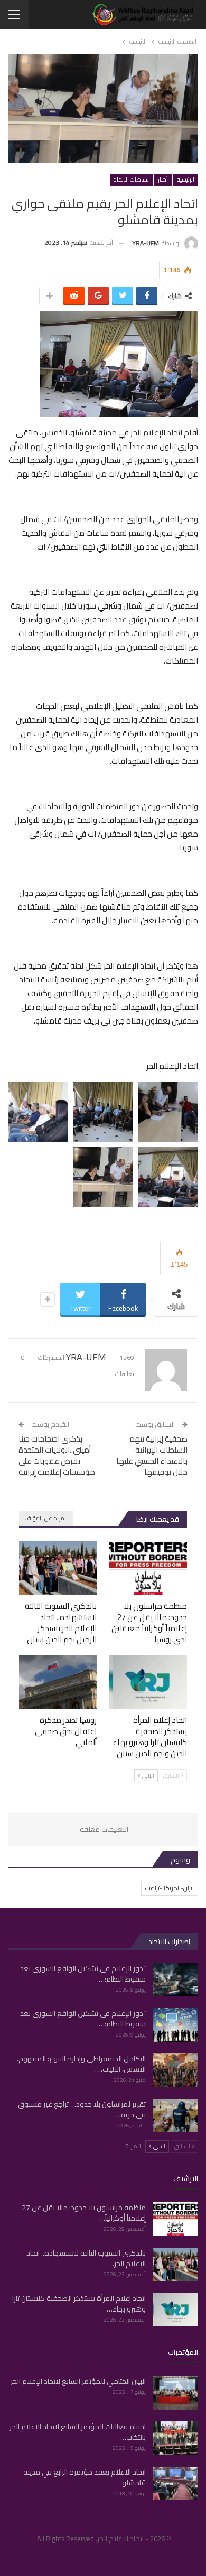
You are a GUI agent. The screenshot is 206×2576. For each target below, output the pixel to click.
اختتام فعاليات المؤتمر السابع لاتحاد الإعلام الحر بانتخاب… (78, 2432)
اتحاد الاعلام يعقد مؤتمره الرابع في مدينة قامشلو (85, 2477)
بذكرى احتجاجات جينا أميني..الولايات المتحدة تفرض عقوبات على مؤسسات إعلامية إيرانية (57, 1455)
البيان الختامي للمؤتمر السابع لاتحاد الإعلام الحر (78, 2381)
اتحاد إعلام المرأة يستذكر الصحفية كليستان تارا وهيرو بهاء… (79, 2304)
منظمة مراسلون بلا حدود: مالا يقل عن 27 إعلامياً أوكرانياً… (84, 2213)
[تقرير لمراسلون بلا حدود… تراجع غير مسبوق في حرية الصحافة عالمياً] (175, 2116)
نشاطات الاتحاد (131, 179)
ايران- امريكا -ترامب (170, 1888)
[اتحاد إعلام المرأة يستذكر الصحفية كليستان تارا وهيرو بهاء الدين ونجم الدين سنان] (148, 1683)
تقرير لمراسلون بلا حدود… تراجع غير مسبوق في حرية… (82, 2109)
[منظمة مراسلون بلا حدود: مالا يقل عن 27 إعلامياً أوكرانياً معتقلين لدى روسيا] (148, 1568)
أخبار (163, 179)
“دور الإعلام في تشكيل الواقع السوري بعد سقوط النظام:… (83, 1974)
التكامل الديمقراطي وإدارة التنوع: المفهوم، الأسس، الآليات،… (81, 2064)
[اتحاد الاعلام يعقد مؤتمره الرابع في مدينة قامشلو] (175, 2484)
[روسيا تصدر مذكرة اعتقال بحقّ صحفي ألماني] (58, 1683)
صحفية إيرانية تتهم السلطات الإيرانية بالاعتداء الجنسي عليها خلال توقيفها (152, 1455)
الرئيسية (186, 179)
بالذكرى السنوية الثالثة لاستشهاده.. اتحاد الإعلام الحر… (86, 2258)
